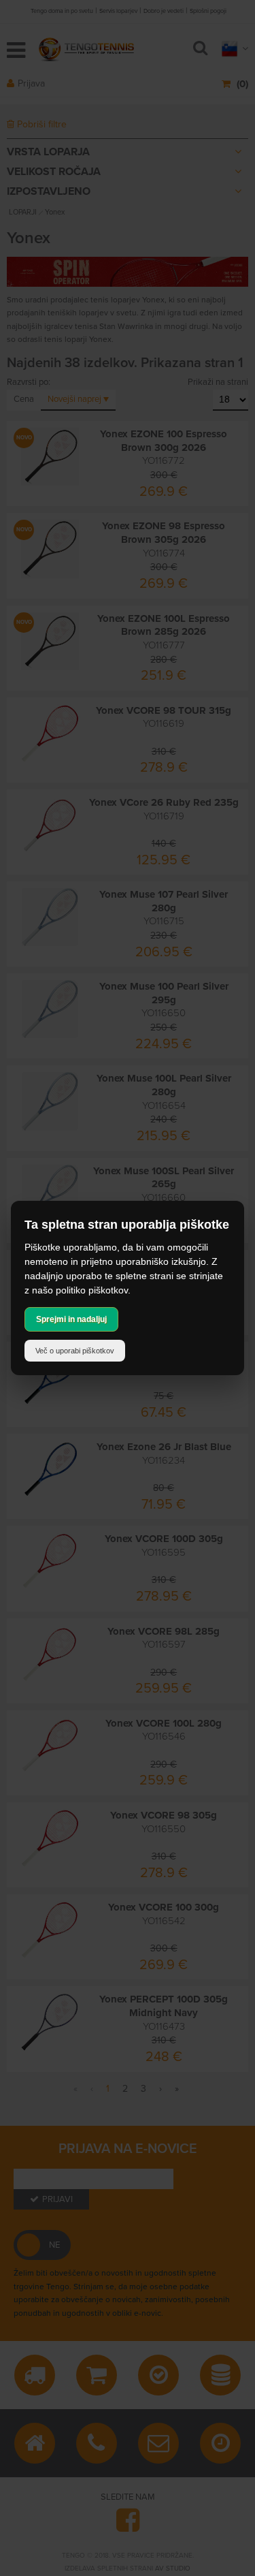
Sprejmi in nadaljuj (71, 1319)
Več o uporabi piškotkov (75, 1351)
